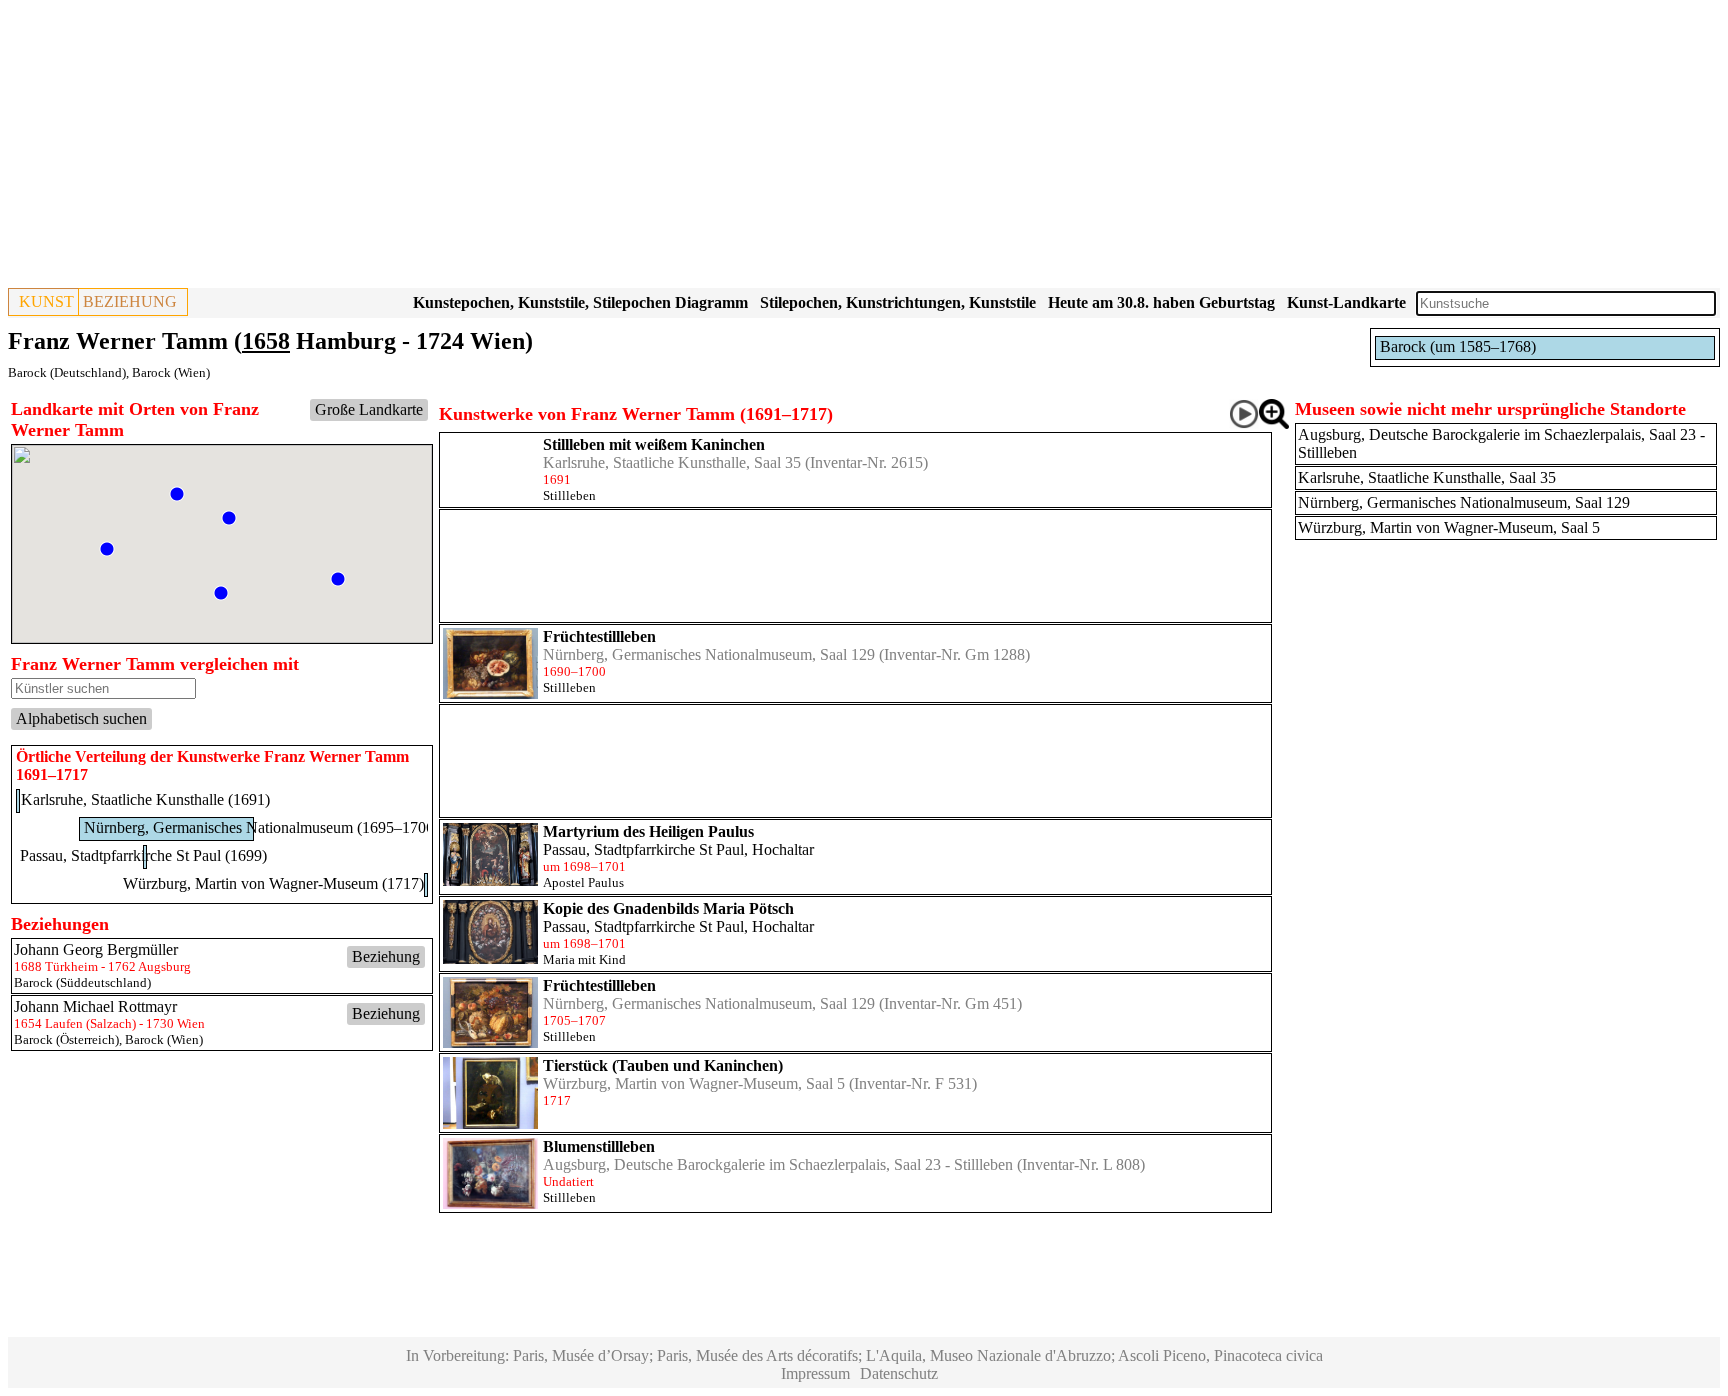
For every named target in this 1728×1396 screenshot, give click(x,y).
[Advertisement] (608, 148)
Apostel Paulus (583, 882)
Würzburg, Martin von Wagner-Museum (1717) (273, 883)
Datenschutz (899, 1373)
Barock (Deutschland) (67, 372)
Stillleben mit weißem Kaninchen (654, 444)
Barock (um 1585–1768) (1458, 346)
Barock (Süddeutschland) (82, 982)
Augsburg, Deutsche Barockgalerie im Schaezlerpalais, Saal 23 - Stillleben (778, 1164)
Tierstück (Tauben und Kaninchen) (663, 1065)
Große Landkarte (369, 409)
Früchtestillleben (599, 636)
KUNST (46, 301)
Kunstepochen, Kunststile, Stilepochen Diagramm (580, 302)
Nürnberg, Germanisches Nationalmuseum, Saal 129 (709, 654)
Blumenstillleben (599, 1146)
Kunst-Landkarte (1346, 302)
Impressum (815, 1373)
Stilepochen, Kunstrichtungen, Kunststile (898, 302)
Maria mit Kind (584, 959)
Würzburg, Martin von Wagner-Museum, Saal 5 (694, 1083)
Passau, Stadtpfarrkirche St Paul (643, 849)
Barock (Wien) (171, 372)
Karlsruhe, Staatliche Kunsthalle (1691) (145, 799)
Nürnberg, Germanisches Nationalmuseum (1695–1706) (261, 827)
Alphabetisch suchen (81, 718)
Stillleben (569, 495)
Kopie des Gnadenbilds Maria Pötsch (668, 908)
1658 (266, 341)
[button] (221, 593)
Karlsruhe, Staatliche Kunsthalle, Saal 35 (672, 462)
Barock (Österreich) (66, 1039)
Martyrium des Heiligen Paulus (648, 831)
